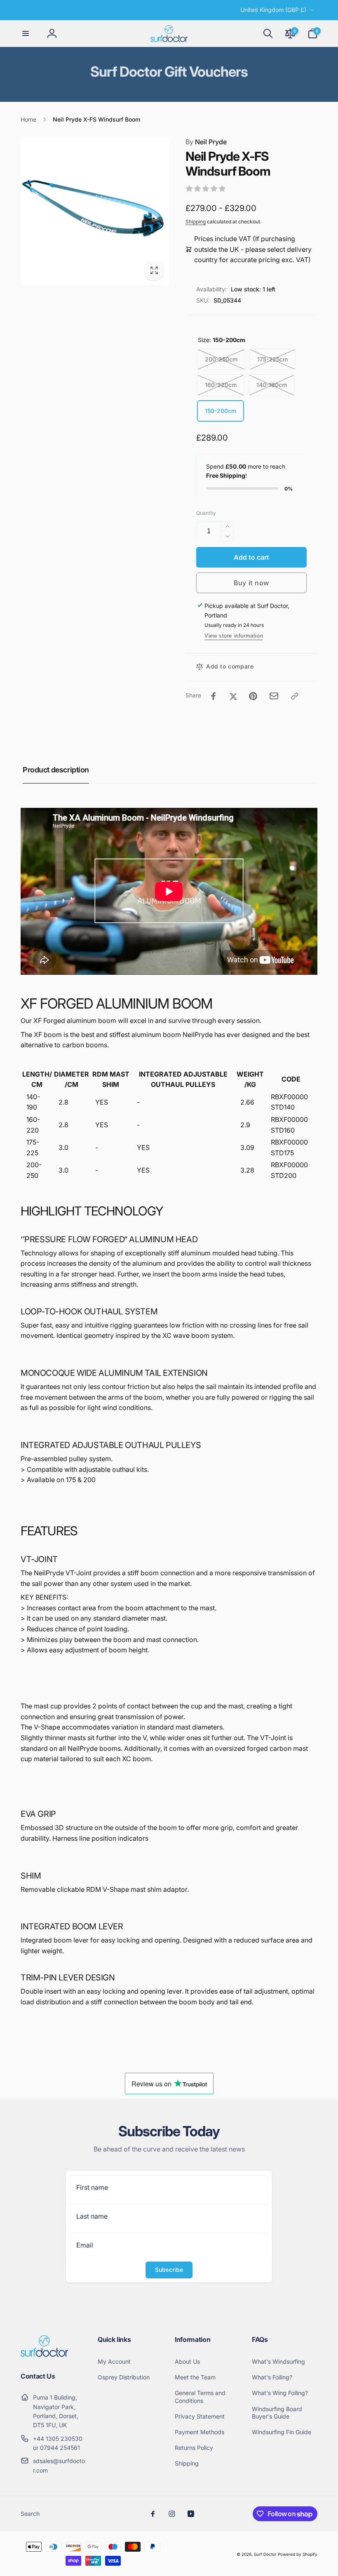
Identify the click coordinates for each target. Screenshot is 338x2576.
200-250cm (221, 359)
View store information (234, 636)
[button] (26, 33)
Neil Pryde (206, 142)
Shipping (196, 222)
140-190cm (272, 385)
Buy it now (251, 583)
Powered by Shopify (298, 2554)
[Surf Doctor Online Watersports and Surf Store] (44, 2354)
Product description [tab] (56, 770)
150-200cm (221, 411)
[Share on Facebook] (214, 696)
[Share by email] (274, 696)
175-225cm (272, 359)
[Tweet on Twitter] (233, 696)
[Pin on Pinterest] (253, 696)
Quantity (206, 513)
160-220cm (221, 385)
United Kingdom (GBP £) (273, 10)
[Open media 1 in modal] (95, 211)
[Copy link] (295, 696)
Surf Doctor (265, 2554)
